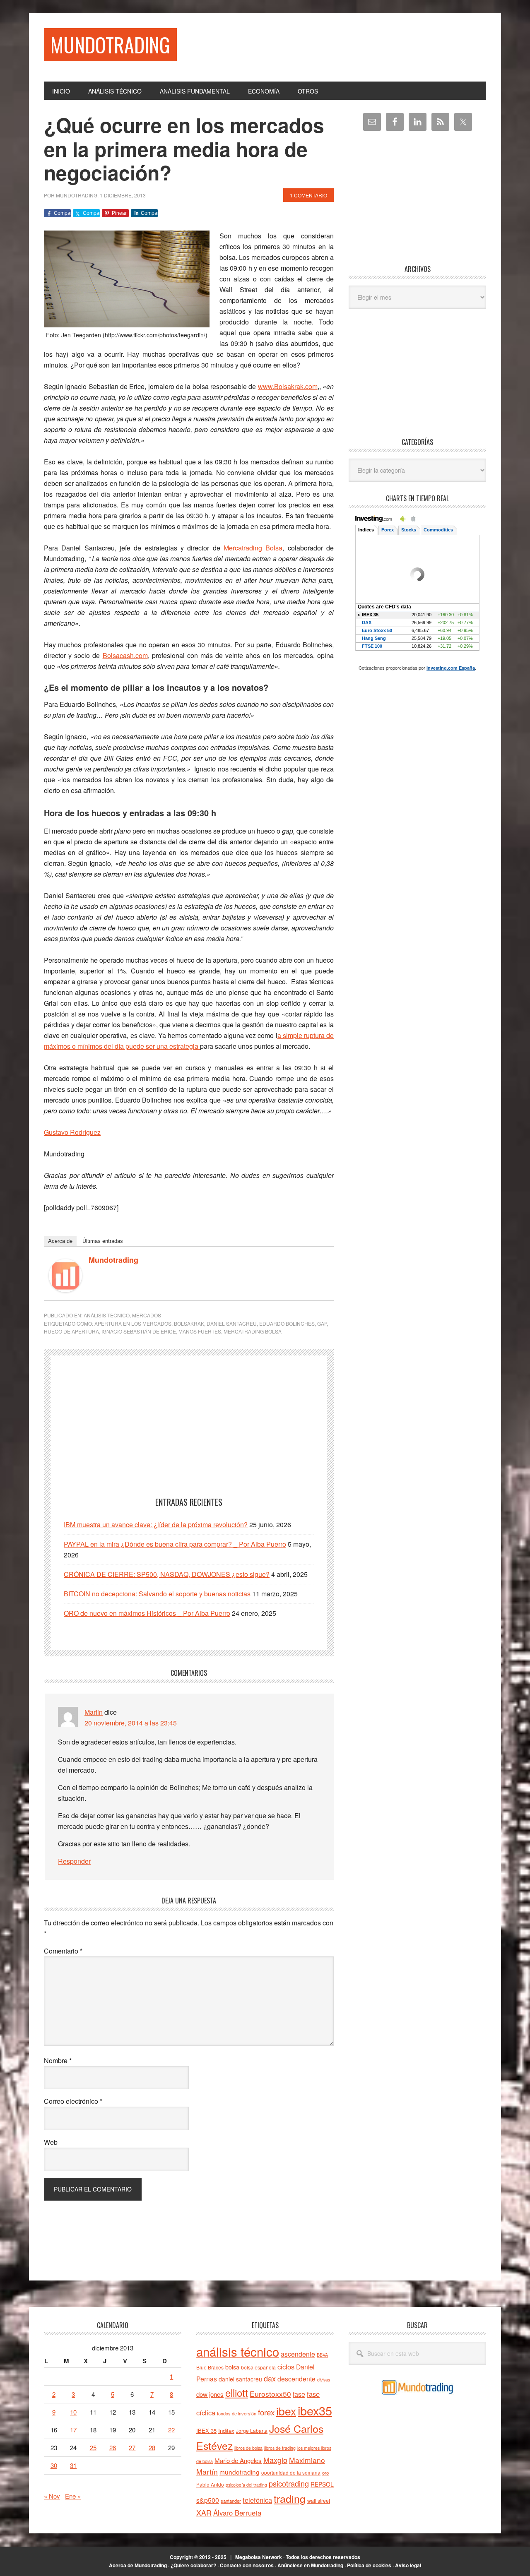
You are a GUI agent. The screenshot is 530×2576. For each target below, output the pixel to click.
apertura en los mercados (133, 1323)
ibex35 (315, 2410)
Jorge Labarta (252, 2431)
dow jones (210, 2394)
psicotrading (289, 2483)
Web (51, 2142)
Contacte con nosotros (247, 2565)
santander (231, 2501)
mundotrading (240, 2472)
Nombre (58, 2061)
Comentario (63, 1951)
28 (152, 2447)
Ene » (73, 2496)
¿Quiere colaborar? (193, 2565)
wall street (319, 2500)
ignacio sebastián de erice (139, 1331)
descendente (296, 2379)
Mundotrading (110, 44)
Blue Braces (210, 2367)
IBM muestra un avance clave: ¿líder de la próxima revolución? (156, 1525)
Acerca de (60, 1241)
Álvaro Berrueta (237, 2513)
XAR (204, 2512)
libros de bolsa (248, 2448)
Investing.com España (451, 668)
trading (290, 2498)
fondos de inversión (237, 2413)
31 (73, 2465)
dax (270, 2378)
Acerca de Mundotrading (138, 2565)
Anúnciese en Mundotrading (310, 2565)
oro (325, 2473)
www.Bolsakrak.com (288, 386)
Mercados (147, 1315)
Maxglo (275, 2460)
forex (266, 2412)
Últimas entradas (103, 1241)
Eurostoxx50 (270, 2394)
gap (322, 1323)
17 (73, 2430)
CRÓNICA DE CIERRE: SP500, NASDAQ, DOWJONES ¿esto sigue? (167, 1574)
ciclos (286, 2367)
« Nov (52, 2496)
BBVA (322, 2355)
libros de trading (280, 2448)
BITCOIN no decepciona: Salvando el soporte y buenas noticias (157, 1594)
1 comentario (308, 195)
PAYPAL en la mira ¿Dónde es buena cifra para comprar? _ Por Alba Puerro (175, 1544)
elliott (237, 2392)
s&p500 (208, 2500)
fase (299, 2394)
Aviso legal (408, 2565)
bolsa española (258, 2367)
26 (113, 2447)
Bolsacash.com (125, 655)
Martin (94, 1712)
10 (73, 2412)
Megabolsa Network (259, 2557)
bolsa (232, 2367)
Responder (74, 1861)
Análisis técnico (107, 1315)
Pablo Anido (210, 2485)
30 (54, 2465)
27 (132, 2447)
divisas (324, 2380)
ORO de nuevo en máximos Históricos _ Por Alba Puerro (147, 1613)
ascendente (298, 2354)
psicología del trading (246, 2485)
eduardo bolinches (287, 1323)
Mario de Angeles (238, 2460)
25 (93, 2447)
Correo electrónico (73, 2101)
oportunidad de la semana (291, 2473)
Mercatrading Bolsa (253, 548)
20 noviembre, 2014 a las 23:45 (131, 1723)
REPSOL (322, 2484)
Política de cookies (369, 2565)
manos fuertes (200, 1331)
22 (171, 2430)
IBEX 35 (206, 2431)
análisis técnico (238, 2351)
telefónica (257, 2500)
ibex (286, 2411)
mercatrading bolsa (253, 1331)
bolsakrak (189, 1323)
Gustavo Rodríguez (72, 1132)
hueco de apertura (71, 1331)
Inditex (226, 2431)
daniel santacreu (232, 1323)
